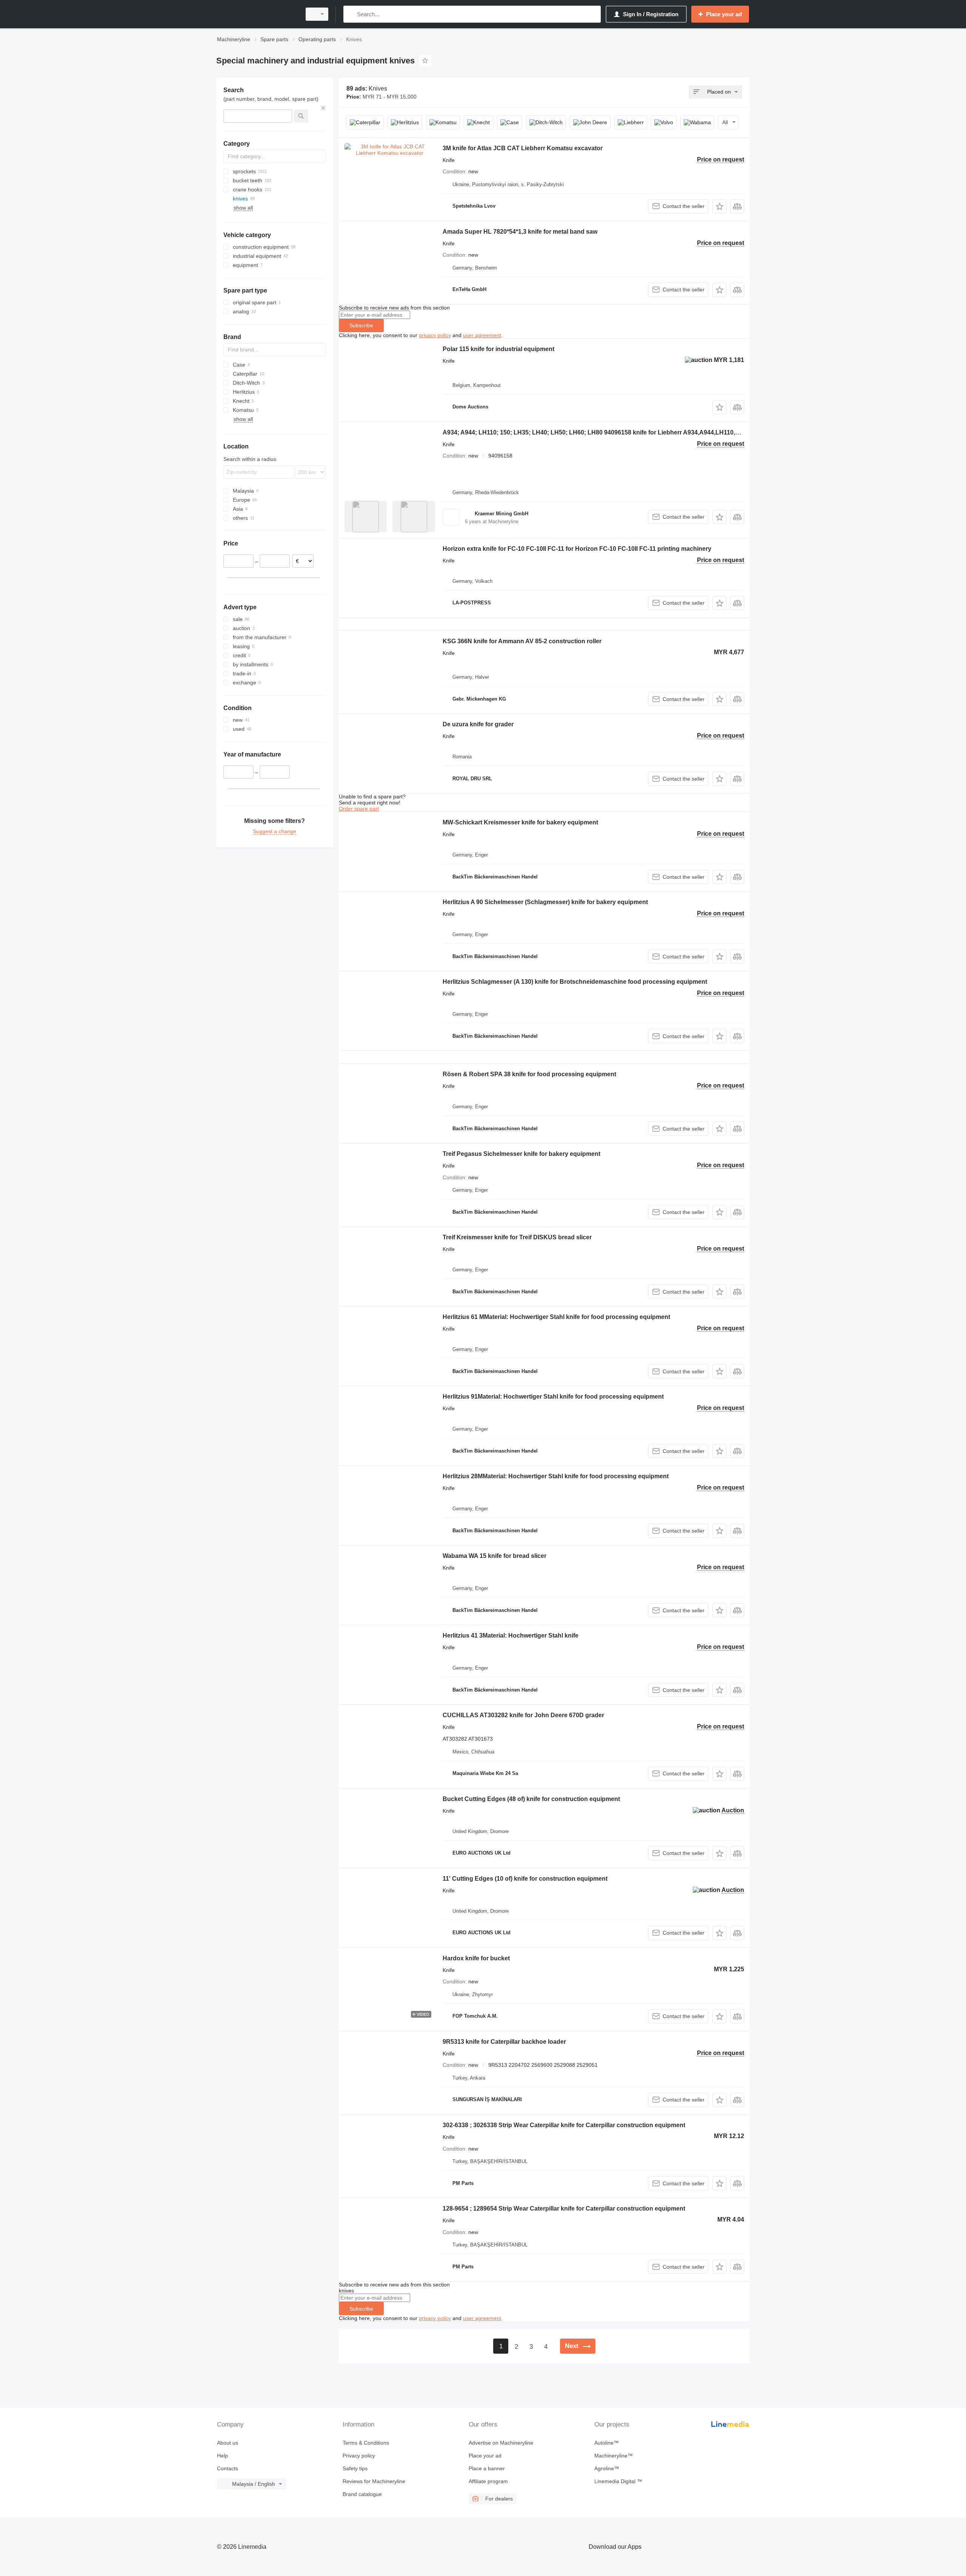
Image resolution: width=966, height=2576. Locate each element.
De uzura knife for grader (478, 724)
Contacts (228, 2468)
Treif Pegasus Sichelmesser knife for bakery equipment (521, 1154)
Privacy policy (359, 2456)
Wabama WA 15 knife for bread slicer (495, 1556)
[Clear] (323, 108)
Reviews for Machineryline (374, 2481)
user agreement (482, 335)
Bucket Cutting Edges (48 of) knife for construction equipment (531, 1799)
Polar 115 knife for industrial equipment (498, 349)
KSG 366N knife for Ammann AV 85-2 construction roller (522, 641)
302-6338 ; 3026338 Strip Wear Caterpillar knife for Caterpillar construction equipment (564, 2125)
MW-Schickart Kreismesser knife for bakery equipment (520, 822)
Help (222, 2456)
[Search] (351, 14)
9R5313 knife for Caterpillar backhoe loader (504, 2042)
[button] (719, 206)
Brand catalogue (362, 2494)
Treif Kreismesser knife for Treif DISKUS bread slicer (517, 1237)
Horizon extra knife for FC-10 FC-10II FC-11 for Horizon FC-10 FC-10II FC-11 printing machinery (577, 549)
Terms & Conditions (366, 2443)
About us (228, 2443)
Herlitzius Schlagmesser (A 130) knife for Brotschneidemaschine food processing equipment (575, 982)
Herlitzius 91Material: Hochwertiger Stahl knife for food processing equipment (553, 1397)
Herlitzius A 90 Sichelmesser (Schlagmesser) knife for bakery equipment (545, 902)
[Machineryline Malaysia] (257, 14)
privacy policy (435, 335)
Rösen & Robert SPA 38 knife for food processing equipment (529, 1074)
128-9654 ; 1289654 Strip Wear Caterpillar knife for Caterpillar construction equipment (564, 2209)
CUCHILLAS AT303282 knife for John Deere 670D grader (523, 1715)
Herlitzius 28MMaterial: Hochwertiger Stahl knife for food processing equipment (556, 1476)
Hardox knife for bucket (476, 1958)
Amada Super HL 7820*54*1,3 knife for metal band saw (520, 232)
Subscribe (361, 325)
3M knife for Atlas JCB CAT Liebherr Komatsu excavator (523, 148)
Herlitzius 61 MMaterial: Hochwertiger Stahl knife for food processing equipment (556, 1317)
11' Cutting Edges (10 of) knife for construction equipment (525, 1879)
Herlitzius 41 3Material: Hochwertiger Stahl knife (511, 1635)
